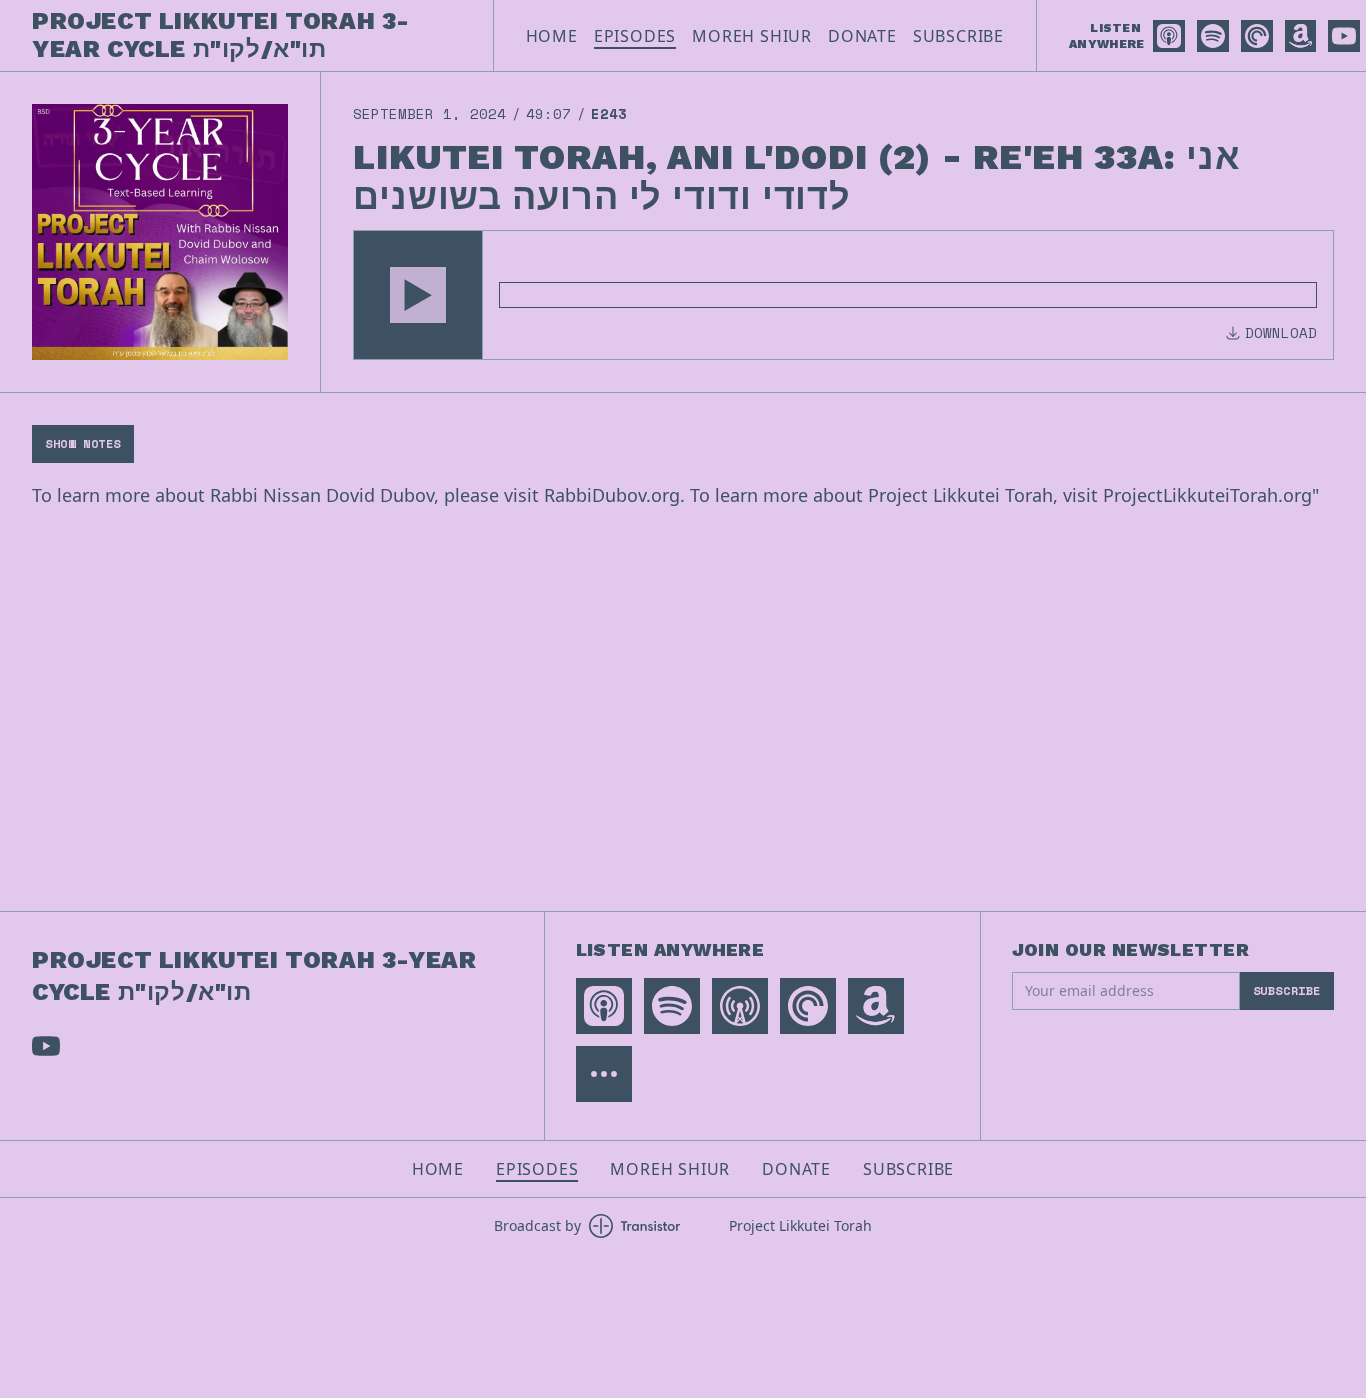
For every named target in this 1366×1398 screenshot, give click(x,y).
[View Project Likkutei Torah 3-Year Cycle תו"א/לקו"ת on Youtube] (46, 1046)
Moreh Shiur (752, 36)
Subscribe (958, 36)
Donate (862, 36)
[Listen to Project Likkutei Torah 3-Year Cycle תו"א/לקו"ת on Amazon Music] (1300, 36)
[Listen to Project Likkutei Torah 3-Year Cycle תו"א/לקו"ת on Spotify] (1213, 36)
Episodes (635, 36)
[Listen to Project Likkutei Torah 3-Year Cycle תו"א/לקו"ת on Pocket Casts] (1257, 36)
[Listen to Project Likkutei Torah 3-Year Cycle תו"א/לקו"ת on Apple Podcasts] (1169, 36)
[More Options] (604, 1074)
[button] (418, 295)
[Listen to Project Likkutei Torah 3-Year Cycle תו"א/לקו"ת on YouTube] (1344, 36)
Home (552, 36)
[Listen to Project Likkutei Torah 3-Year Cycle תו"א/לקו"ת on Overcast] (740, 1006)
